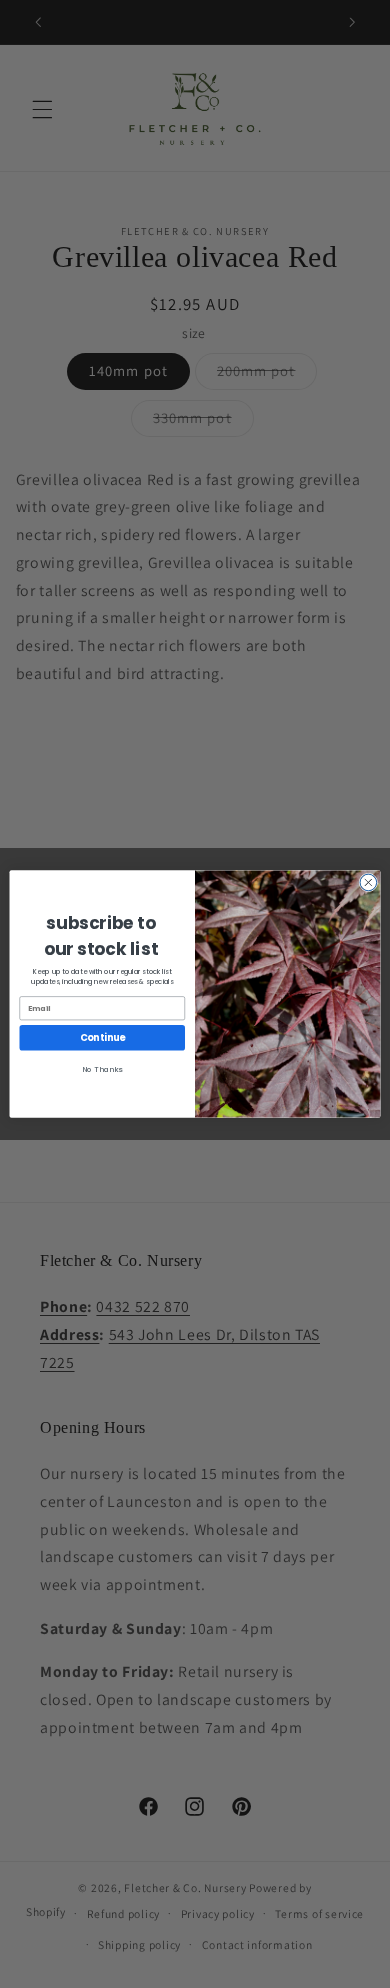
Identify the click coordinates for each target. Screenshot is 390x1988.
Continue (102, 1037)
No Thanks (102, 1068)
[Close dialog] (368, 882)
